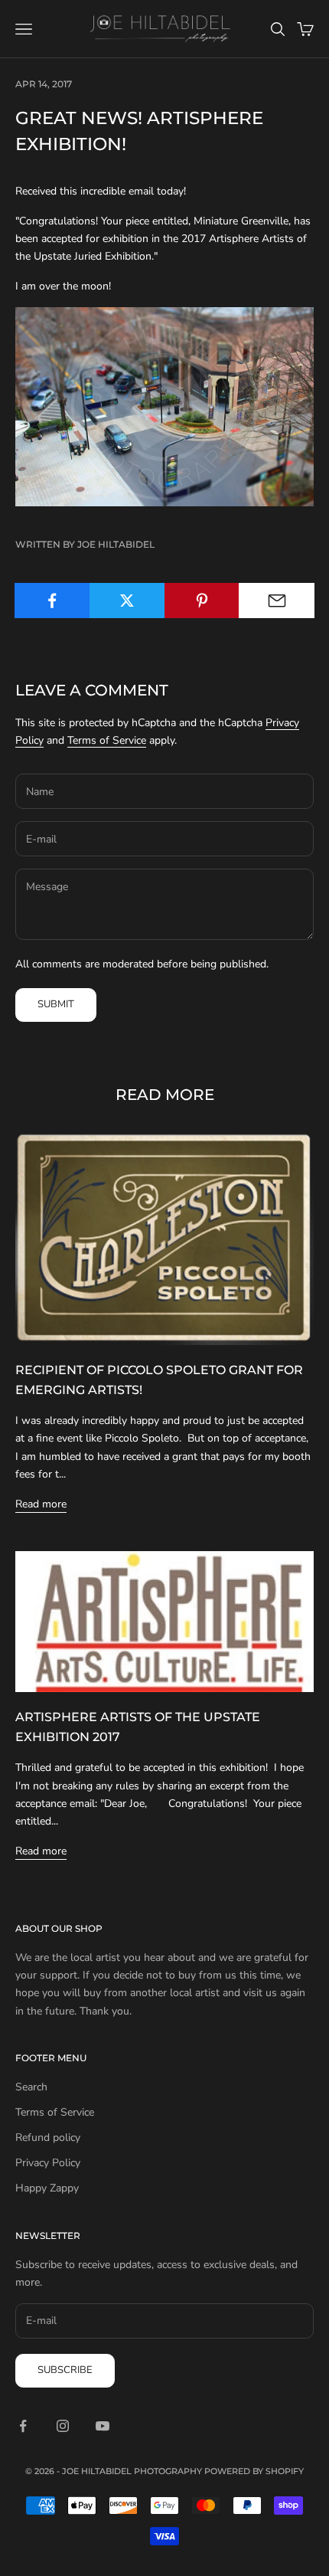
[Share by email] (277, 601)
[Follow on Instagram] (63, 2426)
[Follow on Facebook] (23, 2426)
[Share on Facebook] (52, 601)
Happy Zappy (47, 2188)
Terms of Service (107, 740)
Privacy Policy (48, 2163)
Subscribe (65, 2370)
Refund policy (48, 2137)
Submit (56, 1004)
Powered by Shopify (254, 2471)
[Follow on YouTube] (103, 2426)
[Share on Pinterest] (202, 601)
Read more (41, 1504)
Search (31, 2087)
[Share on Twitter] (127, 601)
